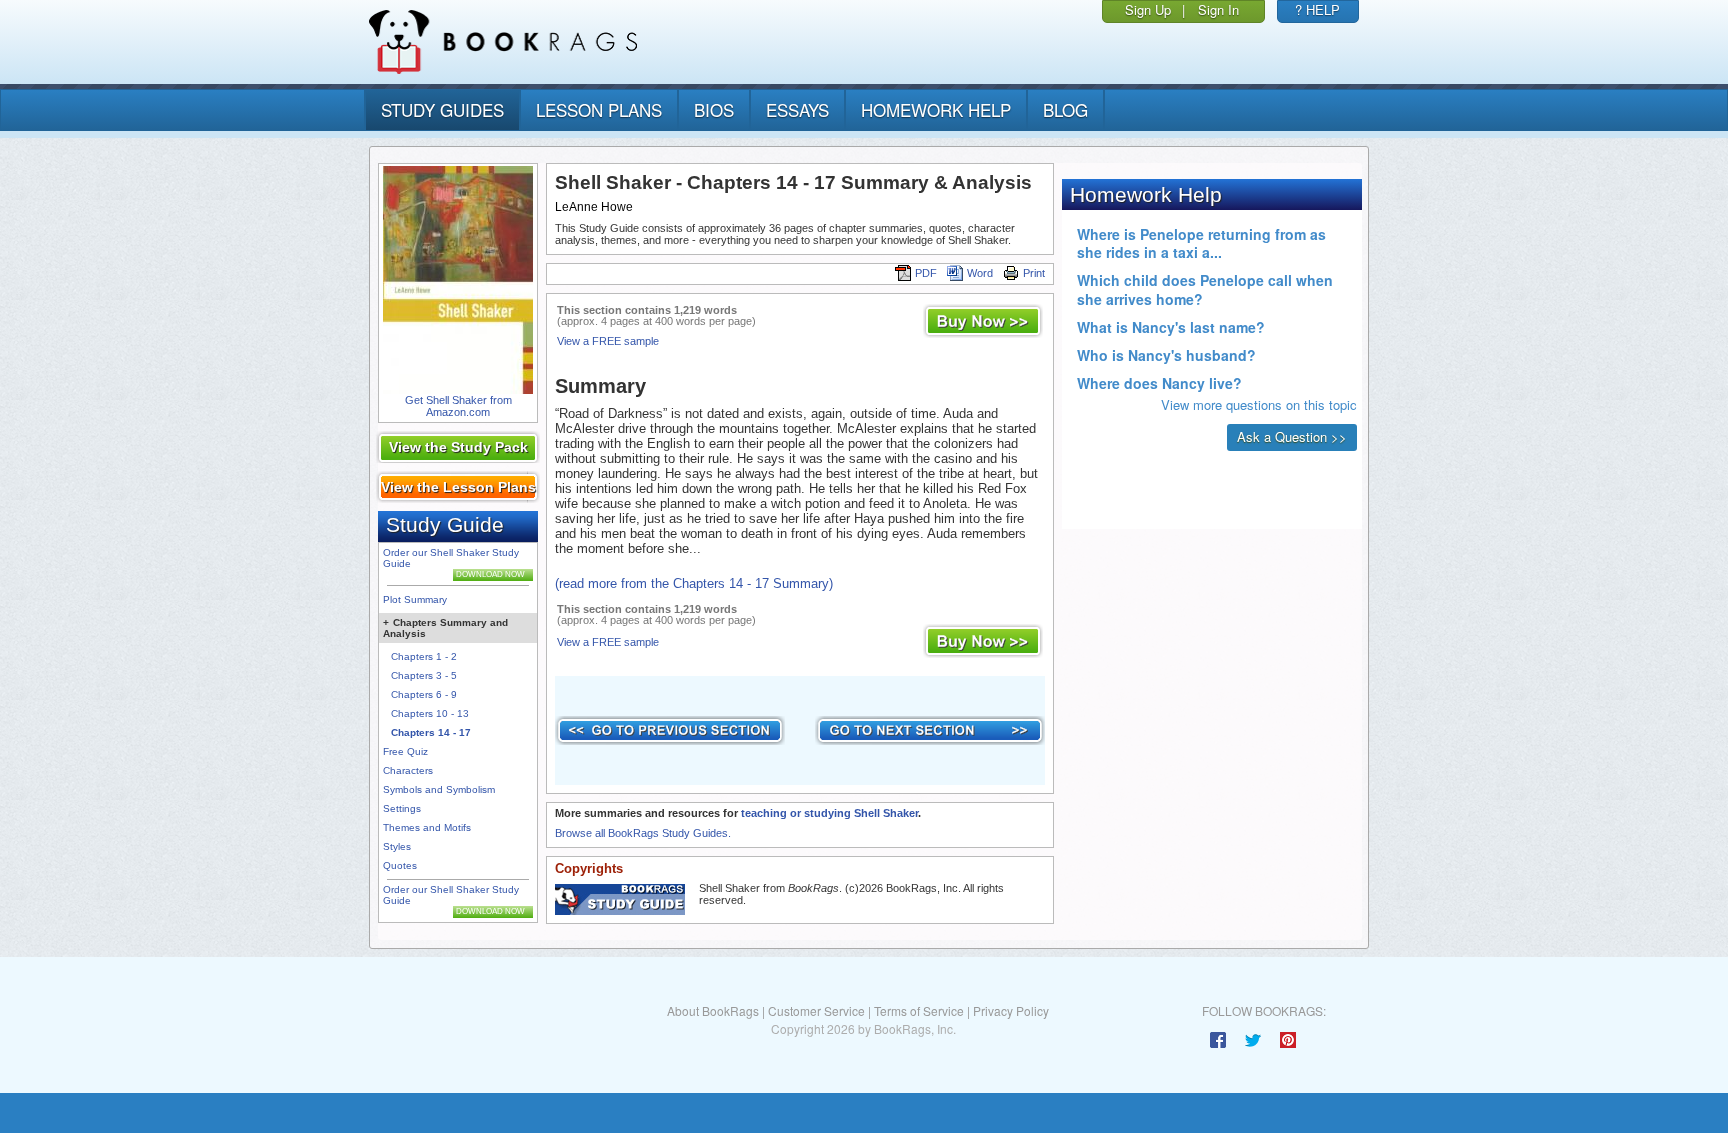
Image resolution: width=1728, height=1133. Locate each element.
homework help (936, 109)
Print (1034, 273)
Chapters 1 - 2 (424, 656)
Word (980, 273)
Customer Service (816, 1010)
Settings (402, 808)
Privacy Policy (1011, 1010)
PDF (926, 273)
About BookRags (713, 1010)
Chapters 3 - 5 (424, 675)
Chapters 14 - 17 (431, 732)
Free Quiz (405, 751)
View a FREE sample (608, 341)
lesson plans (599, 109)
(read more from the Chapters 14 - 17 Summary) (694, 583)
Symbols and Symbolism (439, 789)
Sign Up (1148, 9)
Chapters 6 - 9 (424, 694)
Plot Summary (415, 599)
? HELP (1317, 9)
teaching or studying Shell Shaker (829, 813)
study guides (442, 109)
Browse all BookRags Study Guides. (643, 833)
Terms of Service (919, 1010)
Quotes (400, 865)
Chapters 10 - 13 (430, 713)
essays (797, 109)
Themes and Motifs (427, 827)
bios (714, 109)
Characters (408, 770)
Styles (397, 846)
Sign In (1218, 9)
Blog (1065, 109)
